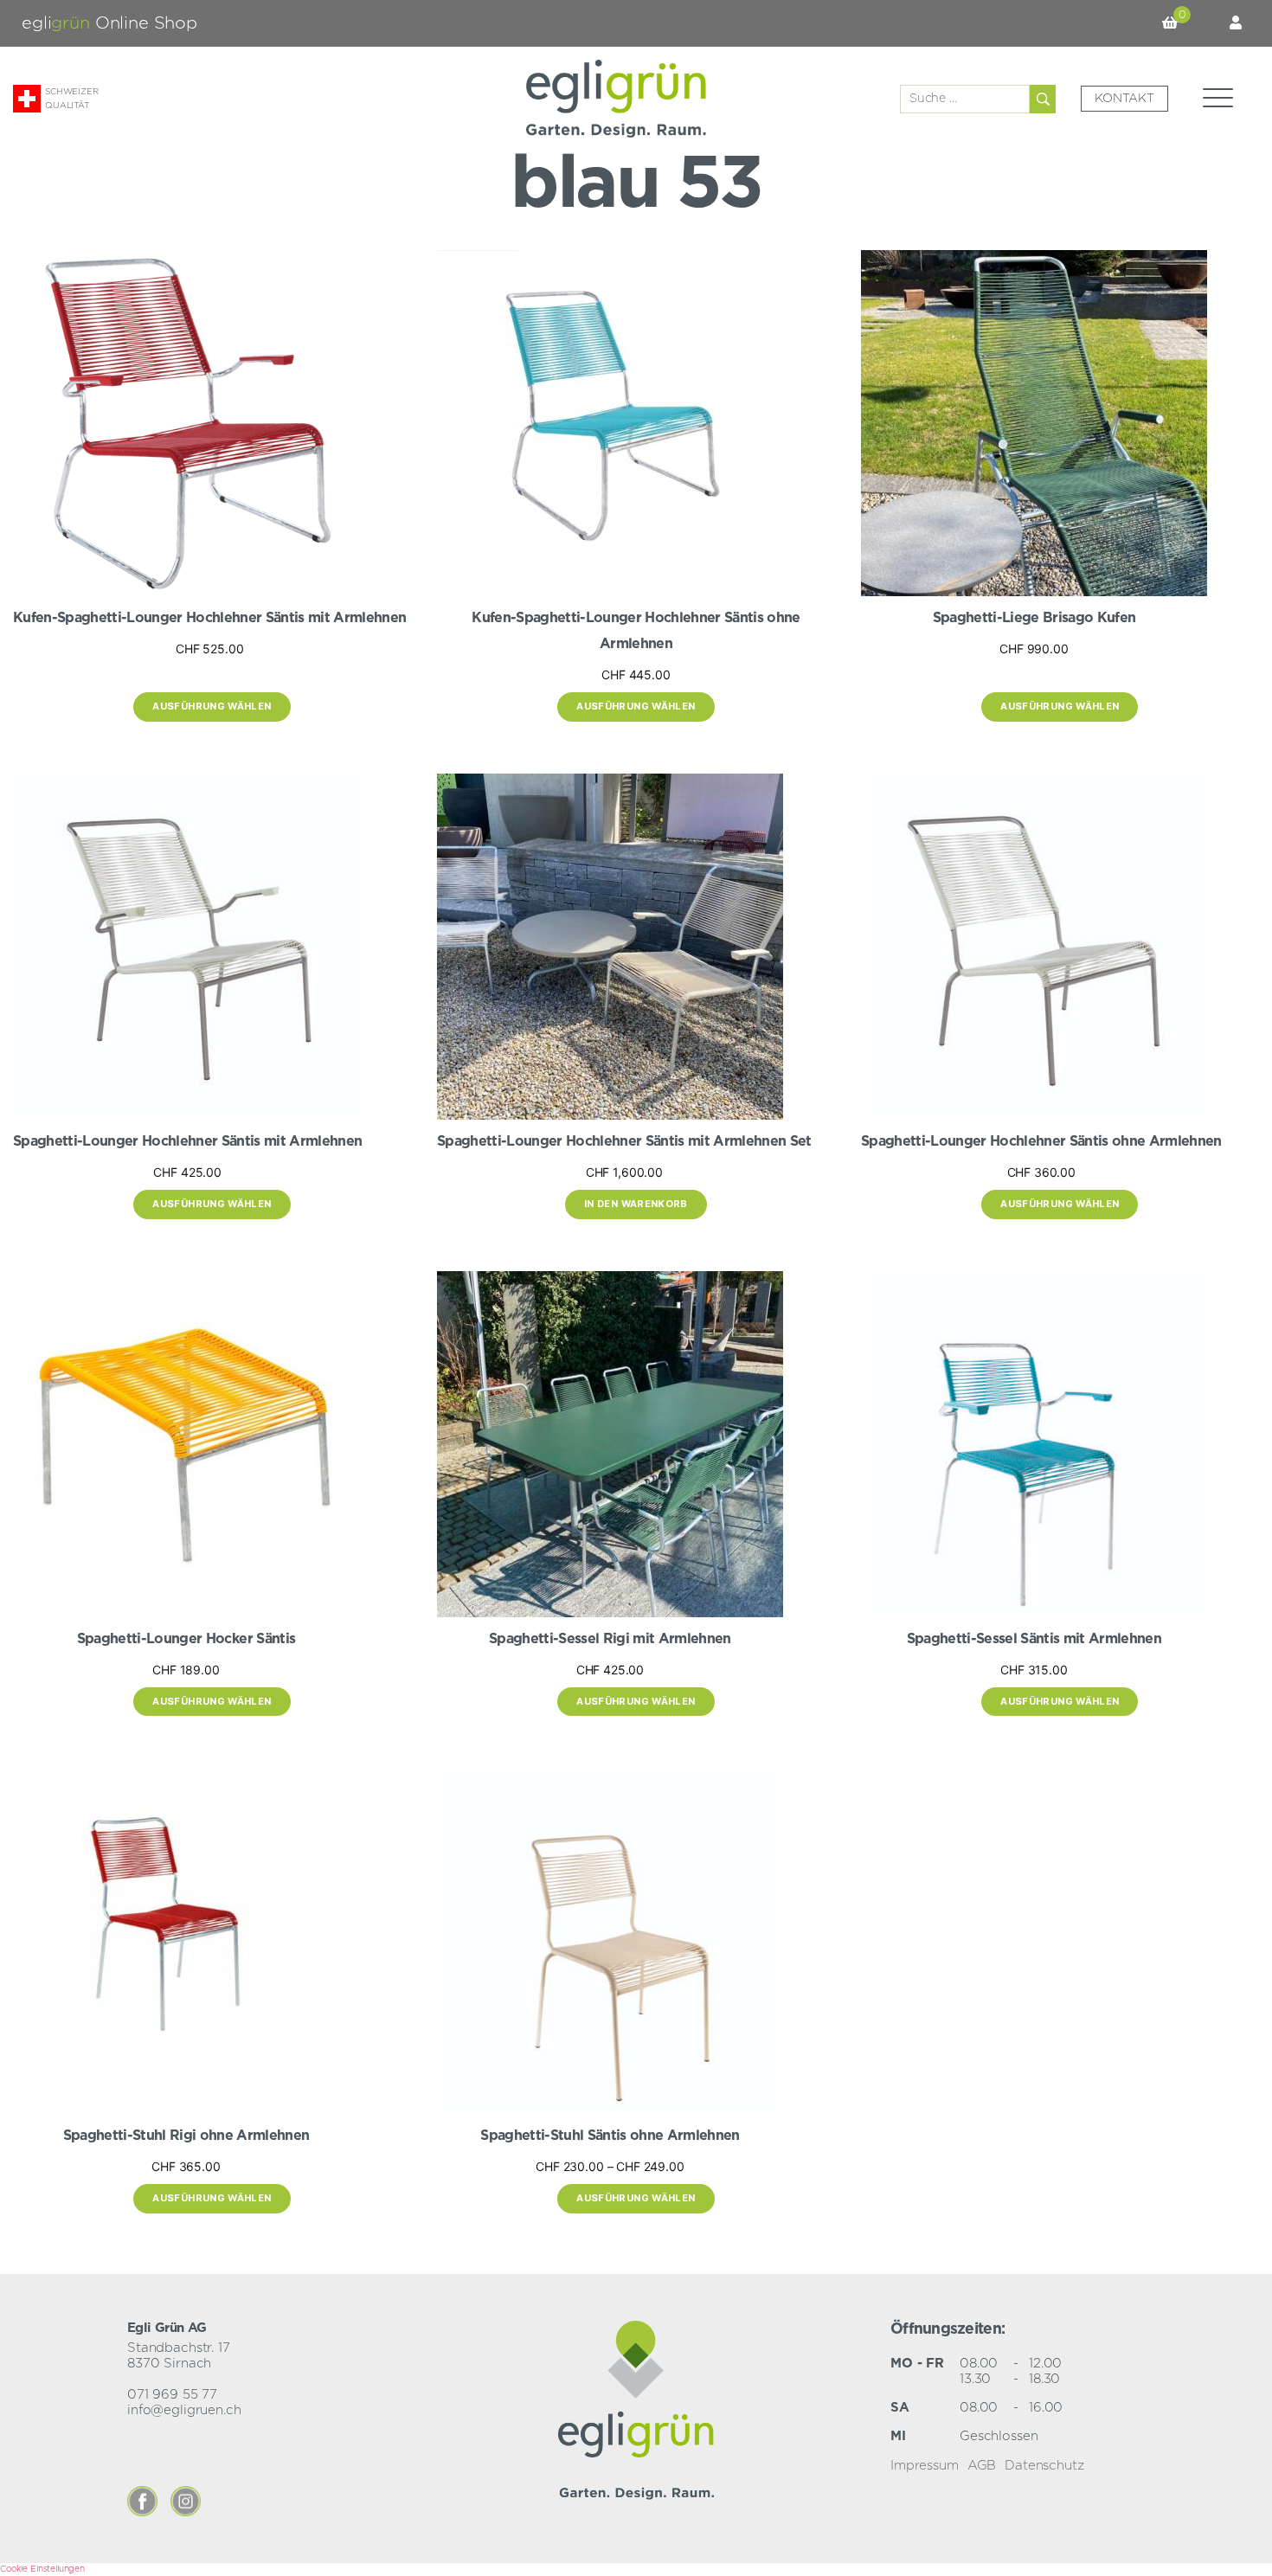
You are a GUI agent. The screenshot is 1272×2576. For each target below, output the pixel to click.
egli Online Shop (109, 23)
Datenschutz (1044, 2466)
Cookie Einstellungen (42, 2569)
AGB (982, 2466)
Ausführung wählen (212, 706)
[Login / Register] (1236, 23)
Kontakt (1124, 99)
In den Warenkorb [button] (636, 1204)
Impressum (925, 2466)
